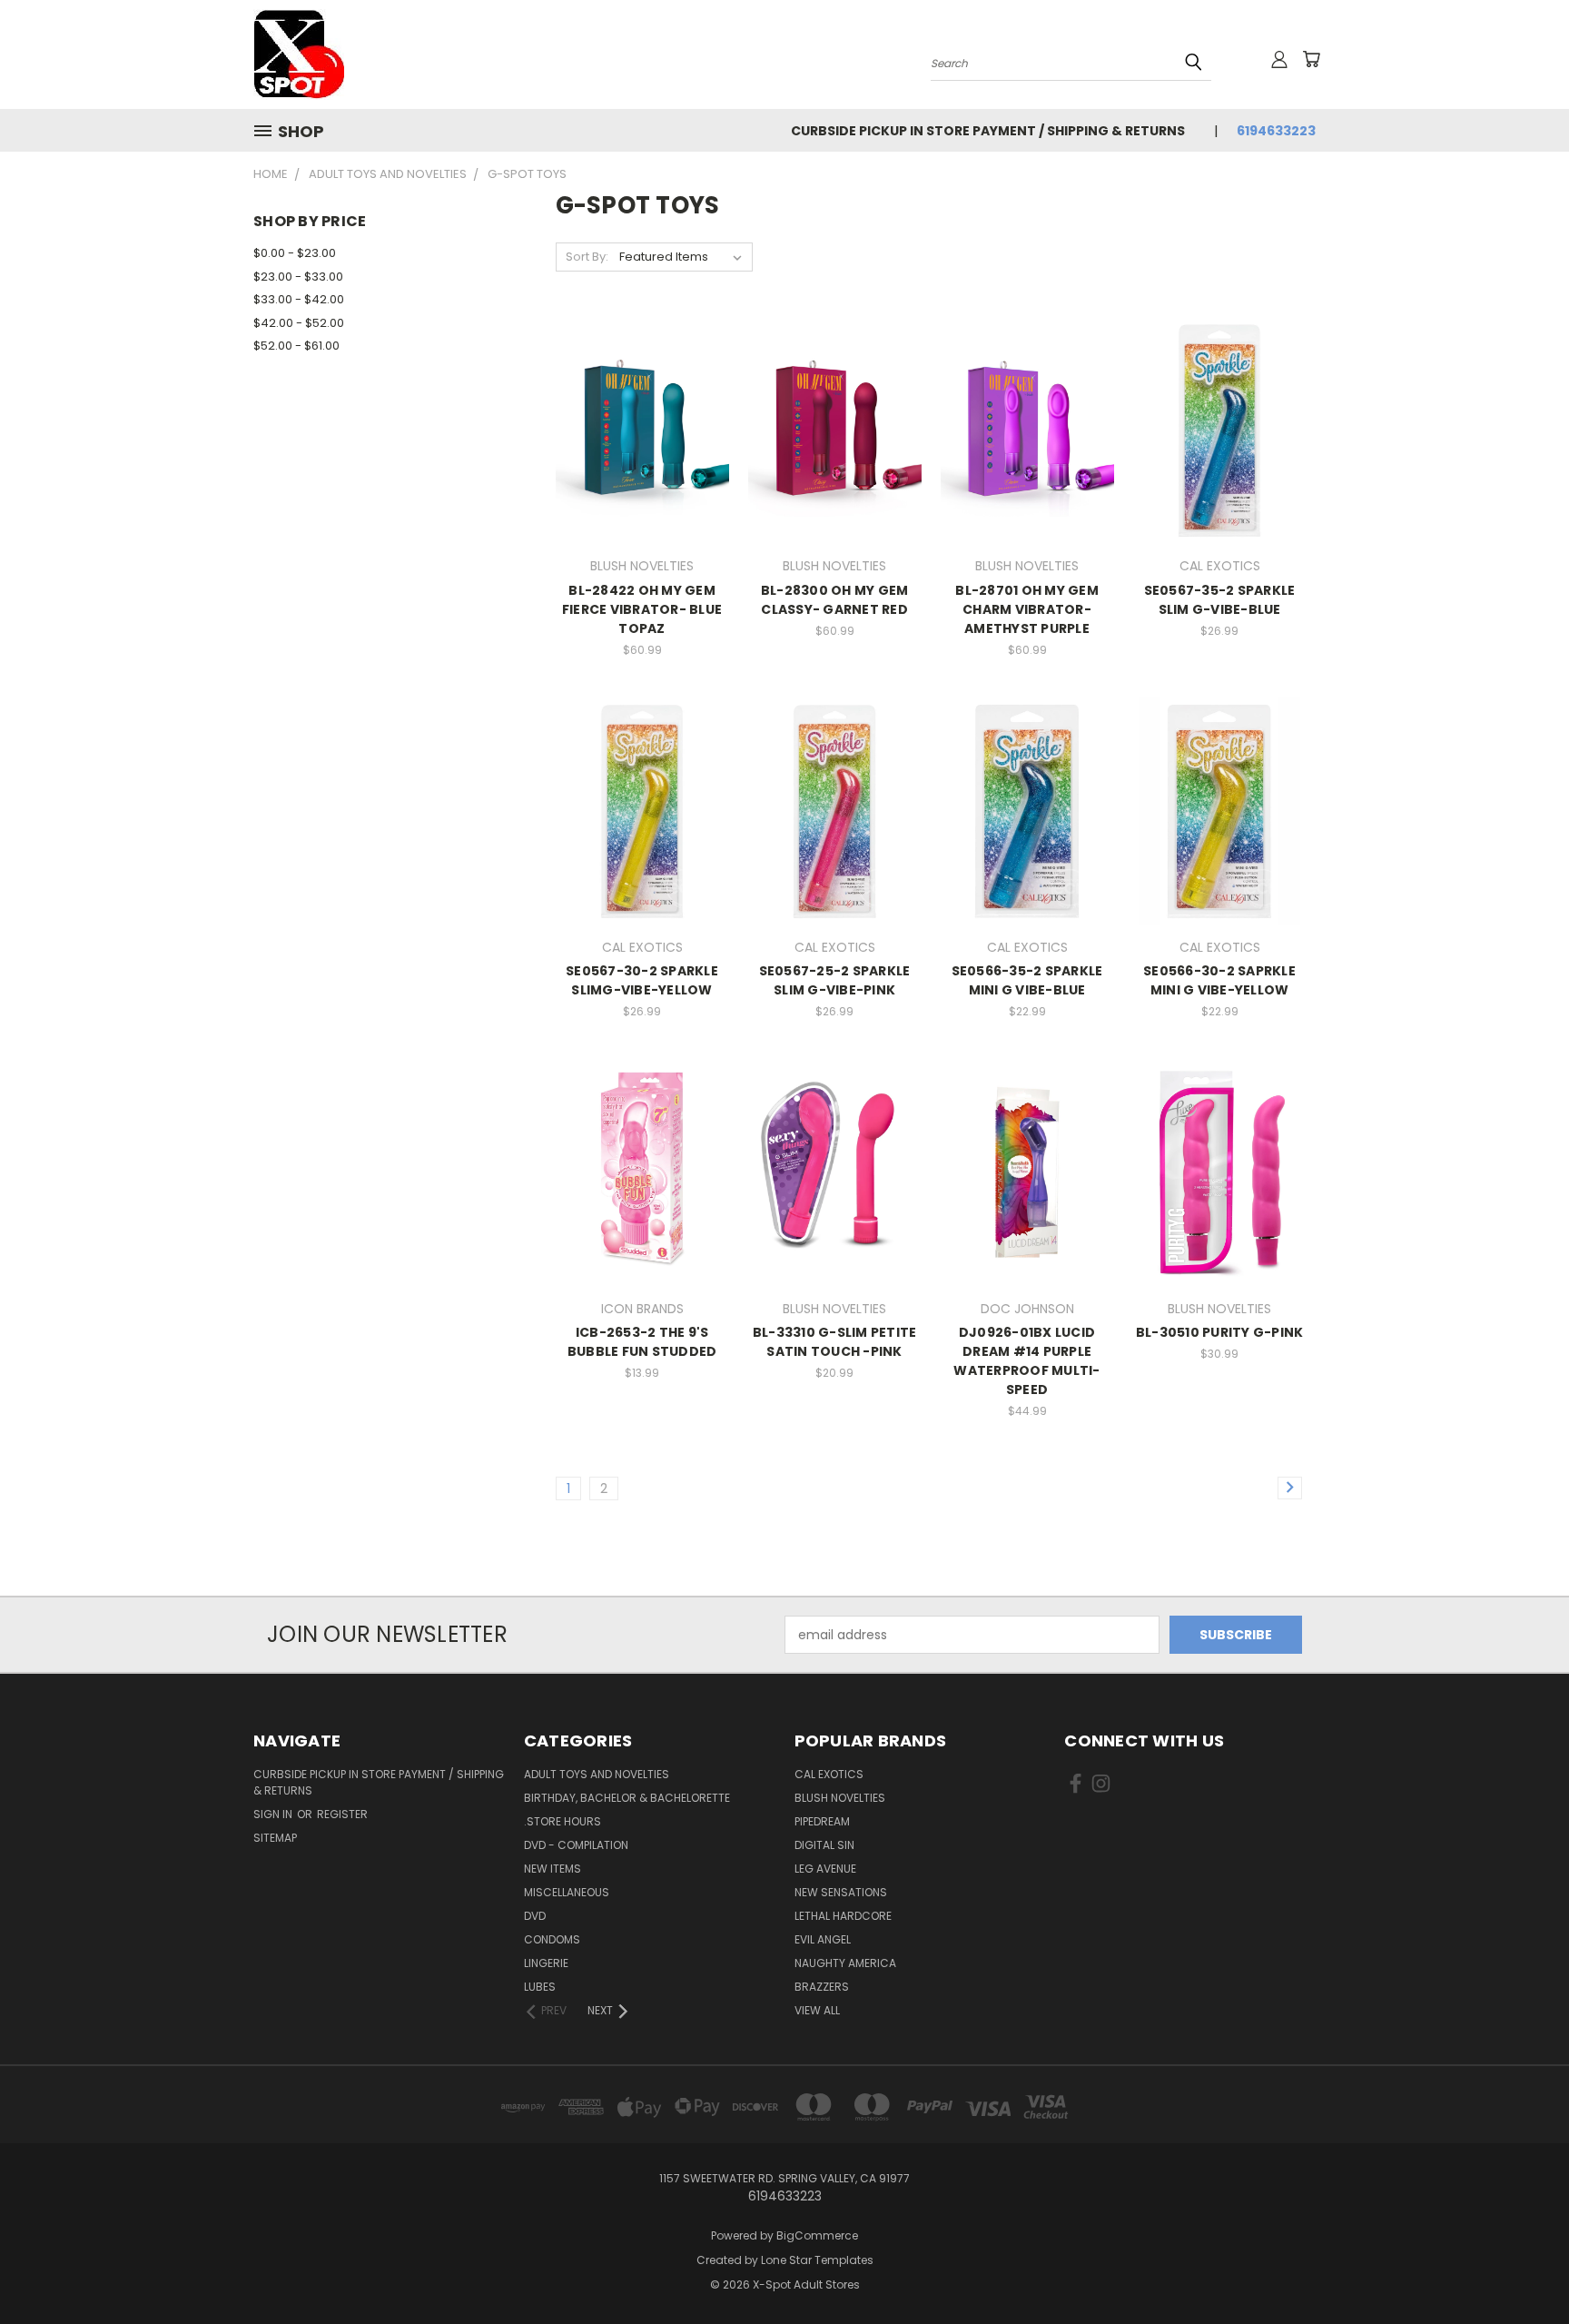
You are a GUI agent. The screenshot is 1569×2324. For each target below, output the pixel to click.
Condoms (552, 1939)
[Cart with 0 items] (1311, 59)
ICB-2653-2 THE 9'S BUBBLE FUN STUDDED (642, 1342)
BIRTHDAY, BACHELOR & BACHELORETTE (627, 1798)
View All (817, 2010)
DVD (535, 1916)
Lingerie (546, 1963)
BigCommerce (817, 2235)
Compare (636, 428)
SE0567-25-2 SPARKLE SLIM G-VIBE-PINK (835, 980)
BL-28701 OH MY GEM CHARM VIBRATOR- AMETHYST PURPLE (1027, 609)
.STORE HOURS (562, 1821)
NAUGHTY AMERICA (845, 1963)
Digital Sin (824, 1845)
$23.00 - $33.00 (298, 277)
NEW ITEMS (553, 1869)
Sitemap (275, 1838)
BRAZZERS (822, 1987)
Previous (1521, 2267)
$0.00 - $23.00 (295, 253)
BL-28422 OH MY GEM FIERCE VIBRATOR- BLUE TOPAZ (642, 609)
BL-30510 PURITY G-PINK (1220, 1332)
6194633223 (1276, 131)
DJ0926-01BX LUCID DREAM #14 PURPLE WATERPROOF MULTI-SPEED (1026, 1361)
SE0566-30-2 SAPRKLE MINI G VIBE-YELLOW (1219, 980)
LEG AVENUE (825, 1869)
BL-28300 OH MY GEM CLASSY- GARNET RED (835, 600)
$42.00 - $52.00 (299, 323)
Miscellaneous (567, 1892)
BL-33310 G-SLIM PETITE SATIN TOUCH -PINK (835, 1342)
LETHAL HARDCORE (843, 1916)
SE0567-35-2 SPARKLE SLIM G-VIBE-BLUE (1220, 600)
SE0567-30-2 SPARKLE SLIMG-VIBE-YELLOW (642, 980)
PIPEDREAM (822, 1821)
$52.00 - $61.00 (296, 346)
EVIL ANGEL (823, 1939)
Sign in (274, 1814)
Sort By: (587, 257)
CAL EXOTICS (829, 1774)
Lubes (540, 1987)
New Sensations (841, 1892)
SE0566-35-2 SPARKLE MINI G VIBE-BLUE (1027, 980)
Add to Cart (642, 462)
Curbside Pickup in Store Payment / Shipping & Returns (988, 131)
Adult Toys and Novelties (597, 1774)
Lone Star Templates (817, 2260)
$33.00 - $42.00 (299, 299)
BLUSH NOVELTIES (840, 1798)
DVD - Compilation (576, 1845)
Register (342, 1814)
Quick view (642, 393)
